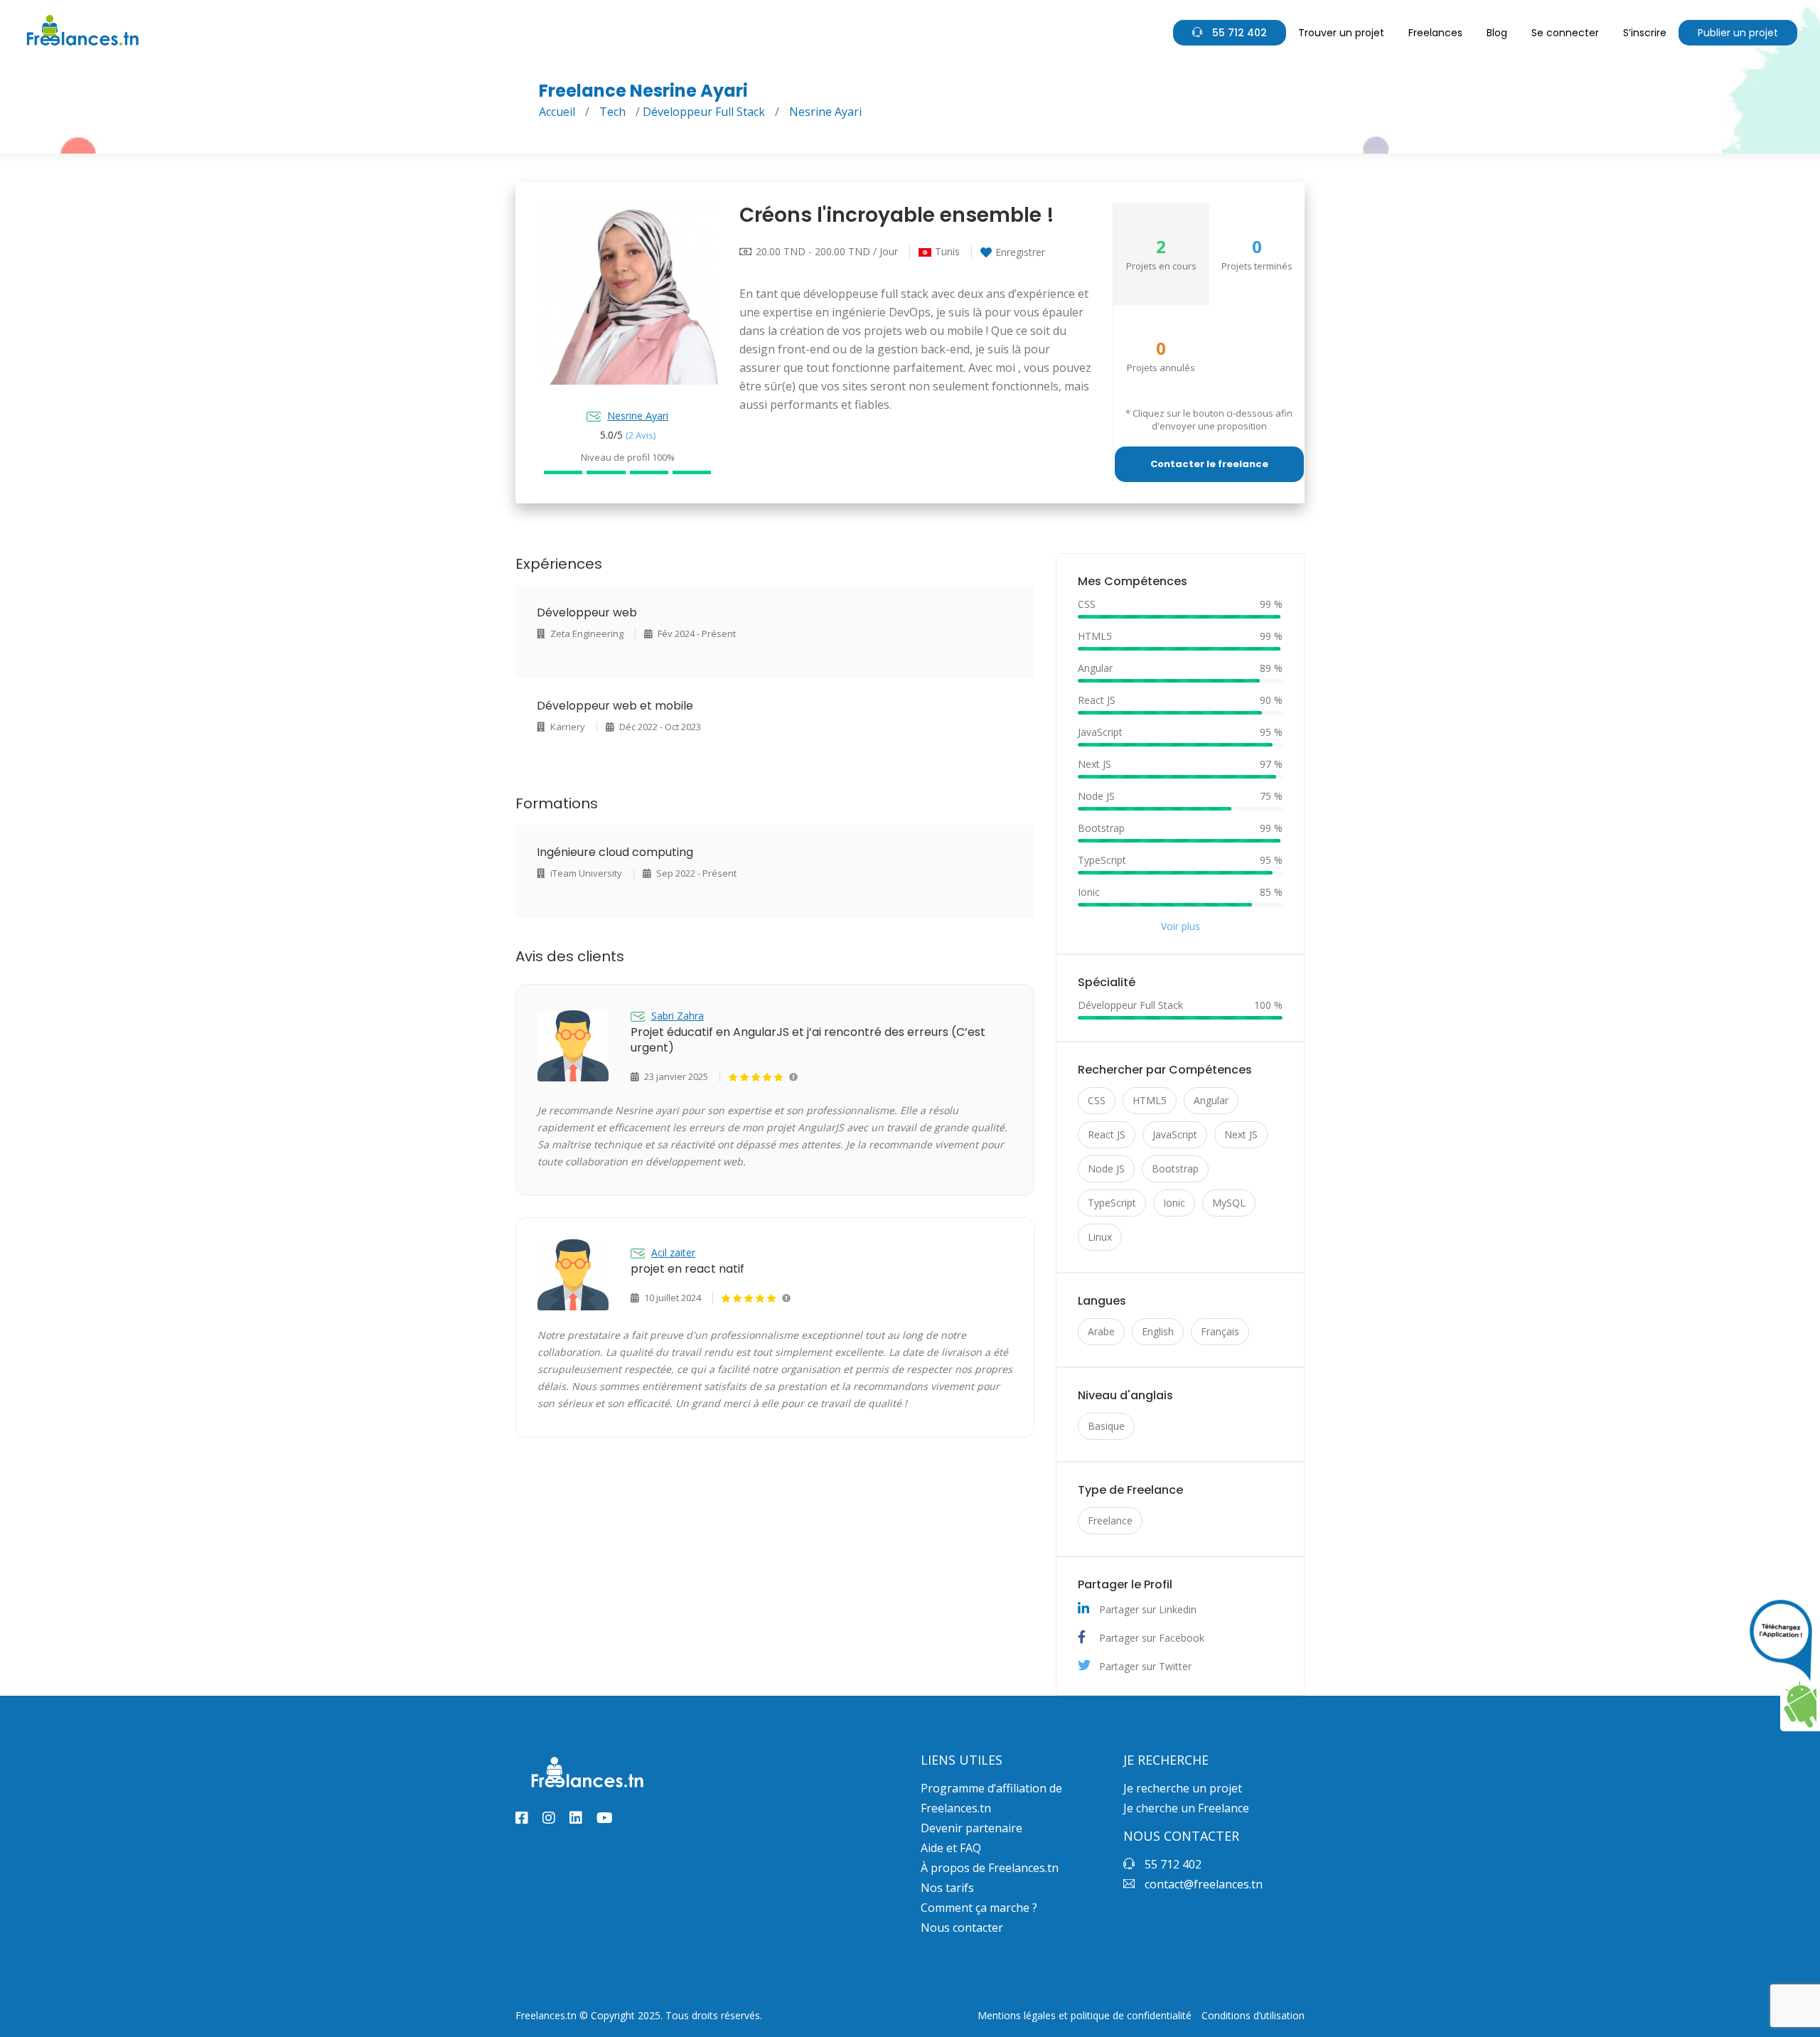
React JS (1107, 1134)
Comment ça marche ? (979, 1908)
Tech (612, 112)
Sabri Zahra (678, 1016)
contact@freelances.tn (1202, 1884)
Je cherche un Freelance (1186, 1808)
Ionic (1174, 1203)
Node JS (1106, 1169)
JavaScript (1175, 1134)
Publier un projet (1738, 33)
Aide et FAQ (951, 1848)
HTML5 (1150, 1100)
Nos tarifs (947, 1888)
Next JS (1241, 1134)
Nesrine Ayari (638, 416)
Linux (1100, 1237)
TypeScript (1112, 1203)
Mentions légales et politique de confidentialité (1085, 2016)
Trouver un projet (1341, 33)
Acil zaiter (673, 1252)
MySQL (1229, 1203)
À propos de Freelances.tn (990, 1868)
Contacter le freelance (1209, 464)
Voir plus (1181, 926)
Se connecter (1565, 33)
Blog (1497, 33)
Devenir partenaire (971, 1828)
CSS (1097, 1100)
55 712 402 (1238, 33)
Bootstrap (1175, 1169)
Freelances (1435, 33)
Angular (1211, 1100)
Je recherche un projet (1183, 1788)
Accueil (557, 112)
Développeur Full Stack (704, 112)
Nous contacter (962, 1928)
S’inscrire (1645, 33)
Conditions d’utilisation (1253, 2016)
